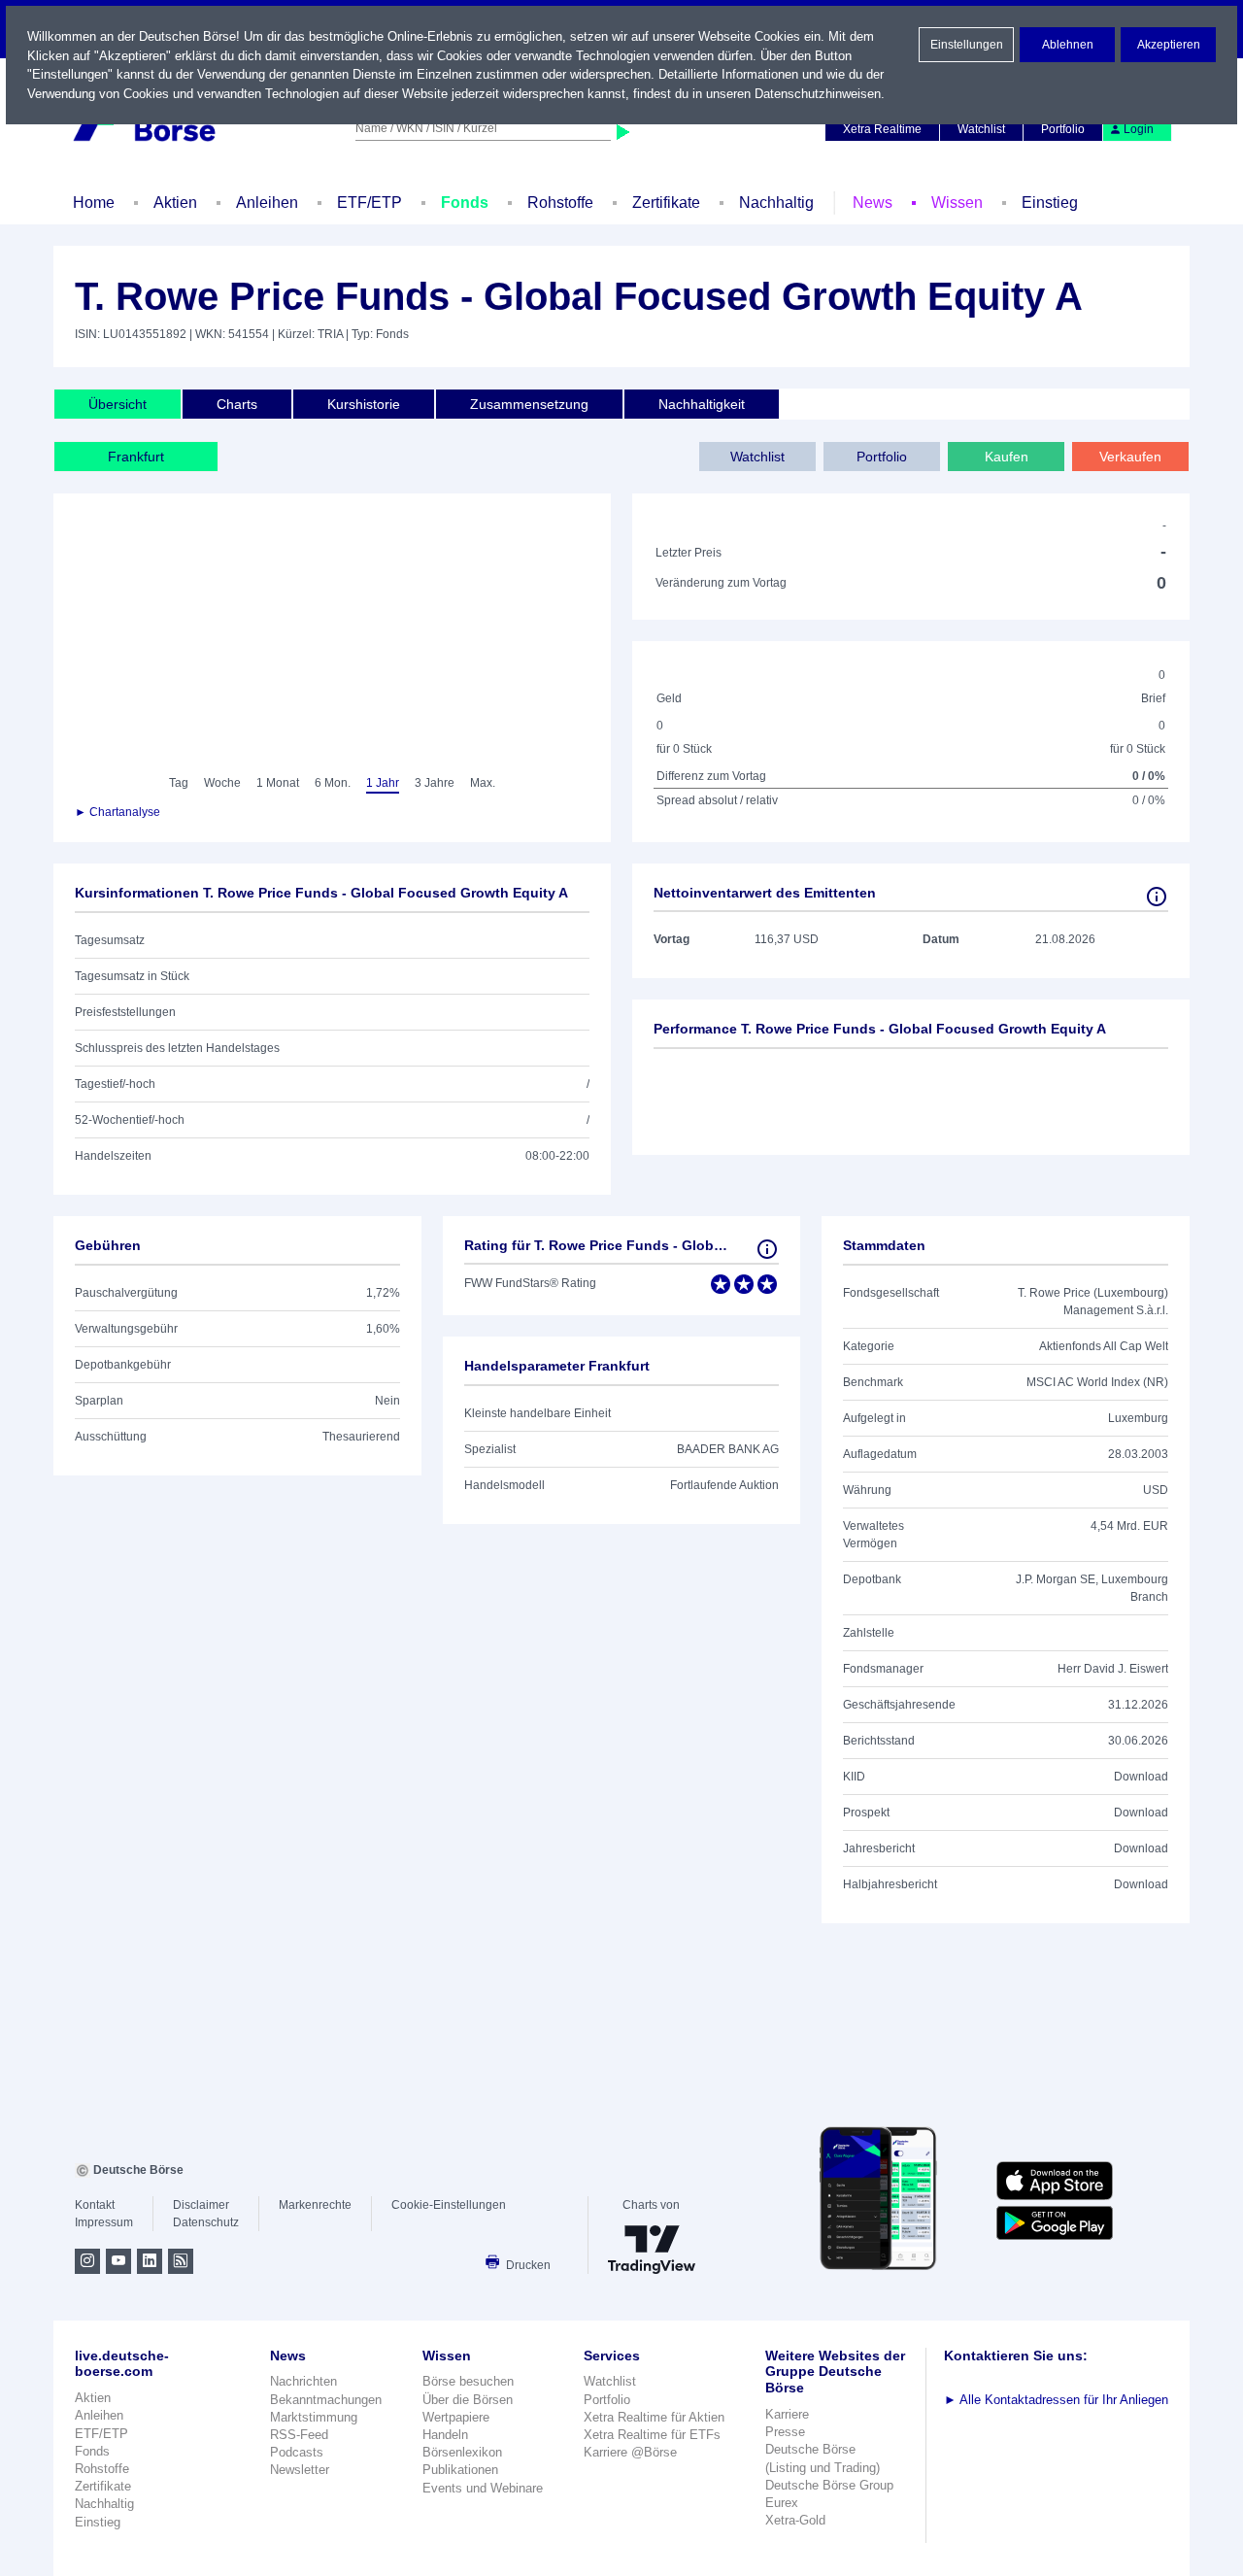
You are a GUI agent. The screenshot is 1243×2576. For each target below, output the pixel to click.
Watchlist (981, 129)
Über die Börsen (468, 2400)
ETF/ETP (370, 203)
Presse (785, 2432)
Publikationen (460, 2470)
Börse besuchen (468, 2381)
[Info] (1157, 897)
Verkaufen (1130, 457)
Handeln (445, 2435)
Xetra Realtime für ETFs (652, 2435)
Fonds (465, 203)
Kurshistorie (364, 404)
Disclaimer (201, 2205)
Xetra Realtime (882, 129)
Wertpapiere (456, 2417)
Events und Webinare (483, 2488)
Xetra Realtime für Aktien (654, 2417)
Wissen (957, 203)
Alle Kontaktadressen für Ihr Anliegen (1056, 2400)
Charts (237, 404)
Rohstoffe (560, 203)
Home (94, 203)
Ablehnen (1068, 45)
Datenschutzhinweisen (818, 94)
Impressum (104, 2222)
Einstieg (1050, 203)
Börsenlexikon (462, 2452)
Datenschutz (206, 2222)
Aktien (175, 203)
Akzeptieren (1169, 45)
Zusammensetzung (529, 404)
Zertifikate (666, 203)
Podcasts (297, 2452)
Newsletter (300, 2470)
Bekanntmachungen (326, 2400)
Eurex (782, 2503)
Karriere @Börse (630, 2452)
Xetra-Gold (795, 2520)
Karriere (787, 2414)
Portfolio (1063, 129)
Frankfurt (136, 457)
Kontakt (95, 2205)
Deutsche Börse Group (829, 2485)
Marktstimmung (314, 2417)
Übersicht (118, 404)
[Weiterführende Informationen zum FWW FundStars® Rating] (767, 1249)
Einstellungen (967, 45)
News (873, 203)
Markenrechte (315, 2205)
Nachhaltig (776, 203)
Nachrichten (303, 2381)
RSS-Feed (299, 2435)
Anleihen (267, 203)
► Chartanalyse (118, 812)
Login (1139, 129)
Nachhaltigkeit (702, 404)
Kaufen (1007, 457)
